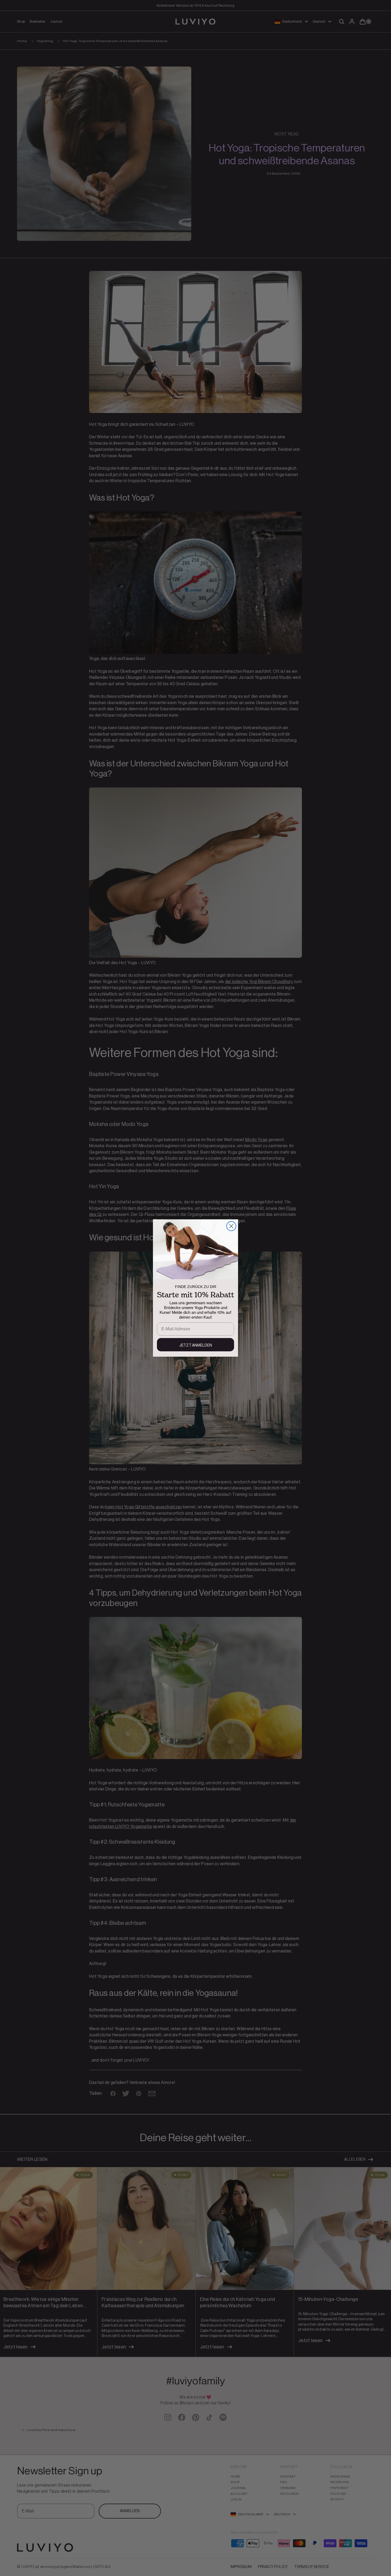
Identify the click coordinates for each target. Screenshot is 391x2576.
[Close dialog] (231, 1226)
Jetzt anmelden (196, 1345)
